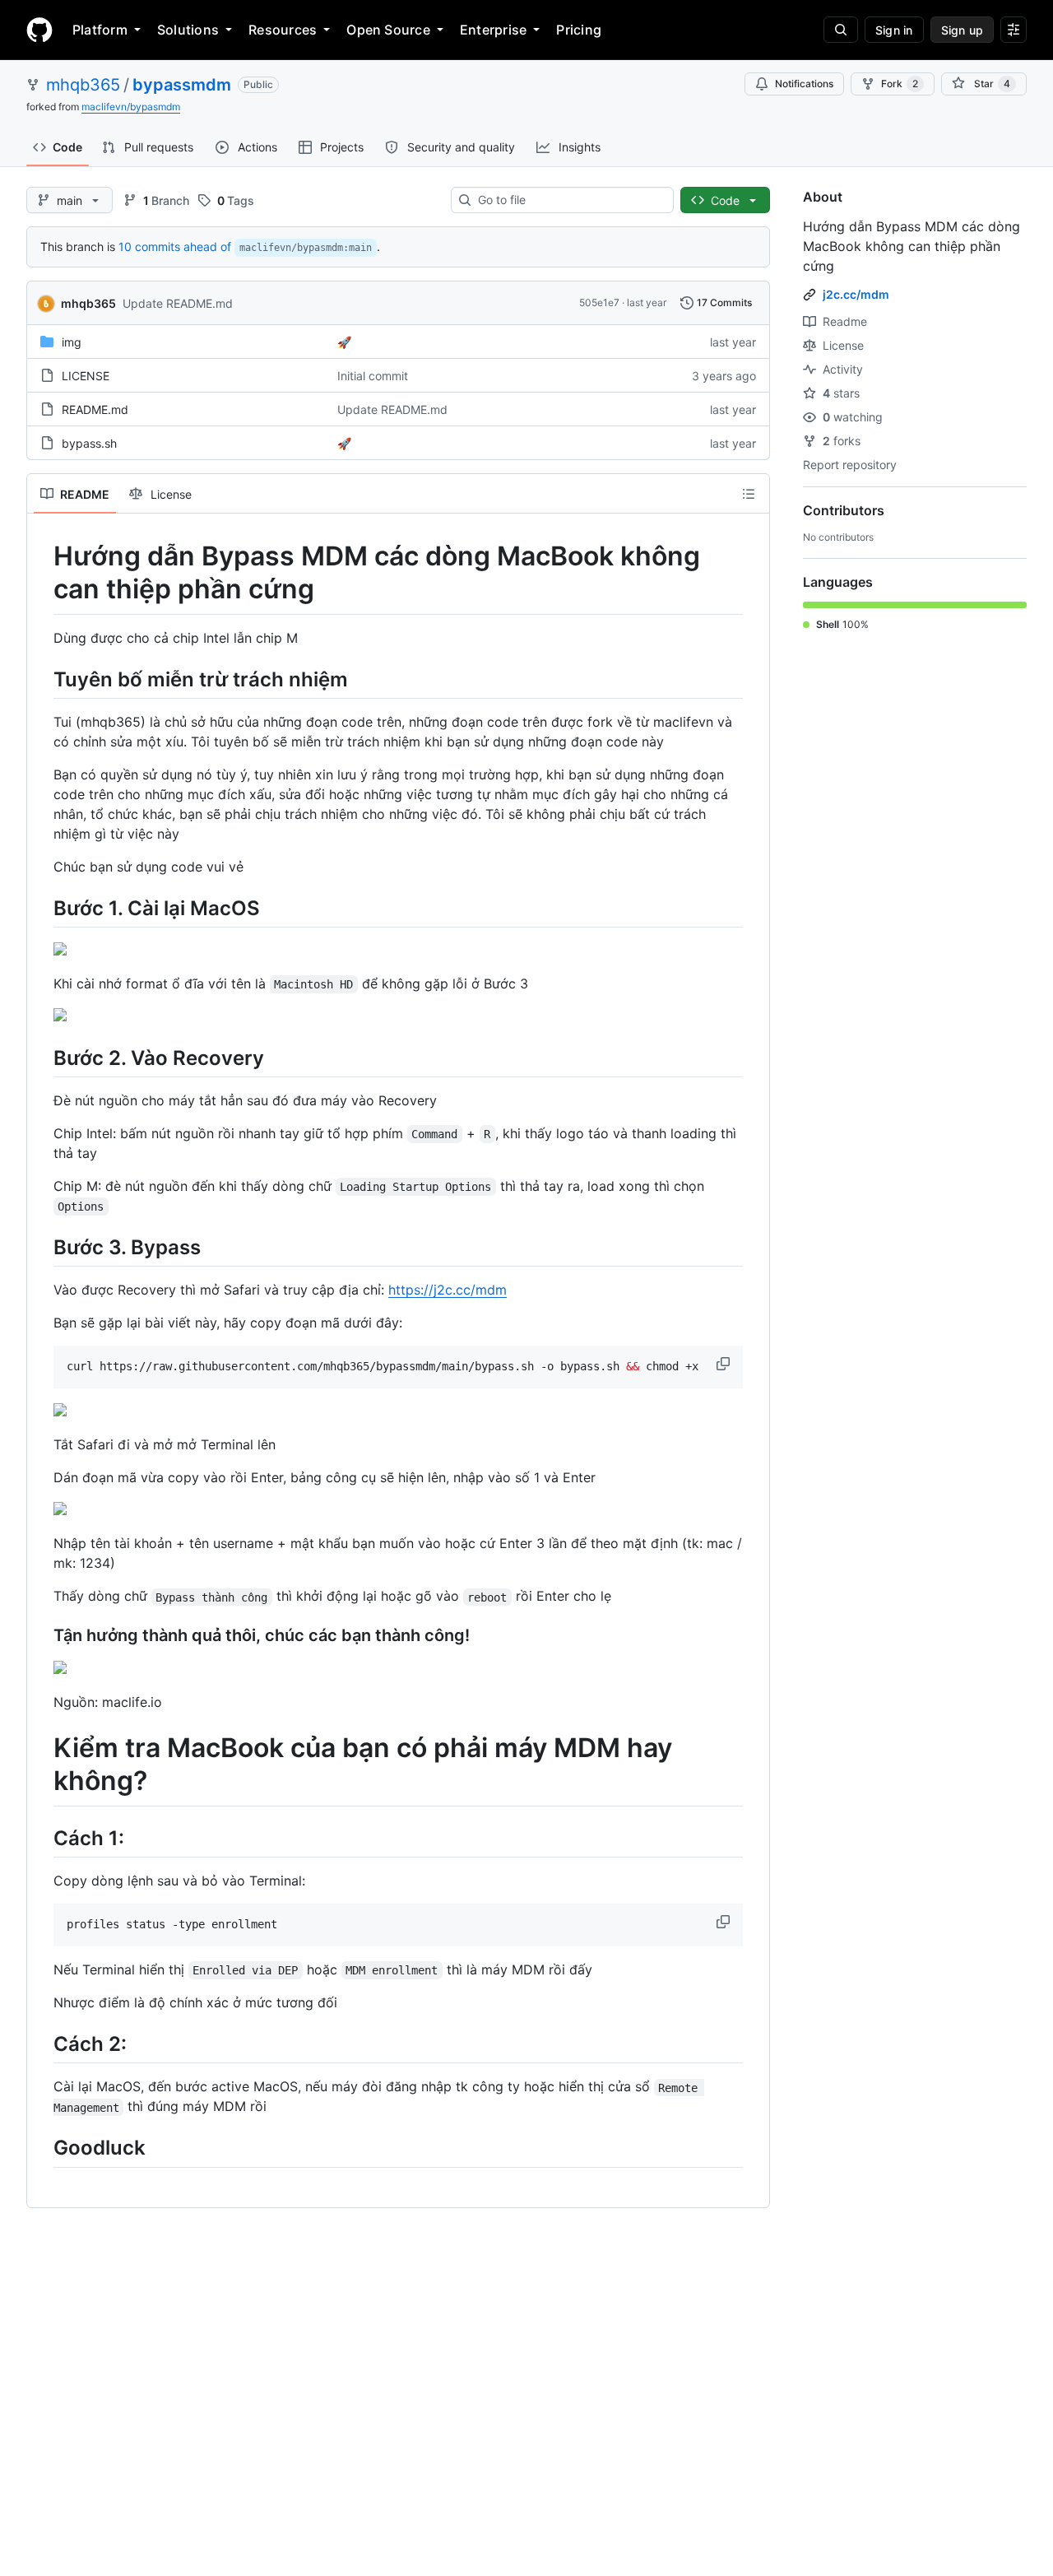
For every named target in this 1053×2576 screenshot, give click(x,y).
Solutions (188, 30)
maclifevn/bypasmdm (131, 107)
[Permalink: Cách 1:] (42, 1838)
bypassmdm (182, 85)
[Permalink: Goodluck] (42, 2148)
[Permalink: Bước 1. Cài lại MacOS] (42, 908)
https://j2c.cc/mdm (448, 1290)
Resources (283, 30)
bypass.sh (89, 443)
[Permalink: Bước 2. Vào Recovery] (42, 1058)
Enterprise (493, 30)
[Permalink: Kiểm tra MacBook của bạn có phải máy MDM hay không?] (42, 1765)
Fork (900, 84)
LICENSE (86, 376)
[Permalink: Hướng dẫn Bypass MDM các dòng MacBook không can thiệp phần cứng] (42, 573)
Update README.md (178, 303)
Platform (100, 30)
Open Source (388, 30)
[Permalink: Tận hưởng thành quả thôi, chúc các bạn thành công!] (42, 1636)
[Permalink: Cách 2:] (42, 2044)
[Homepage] (39, 30)
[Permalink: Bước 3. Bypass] (42, 1247)
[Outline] (749, 494)
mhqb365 (83, 85)
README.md (95, 409)
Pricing (579, 30)
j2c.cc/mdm (856, 294)
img (72, 342)
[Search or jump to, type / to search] (841, 30)
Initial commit (373, 376)
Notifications (804, 84)
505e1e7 (599, 302)
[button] (725, 1364)
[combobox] (569, 200)
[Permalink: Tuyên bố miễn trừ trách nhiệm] (42, 679)
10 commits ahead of (175, 246)
